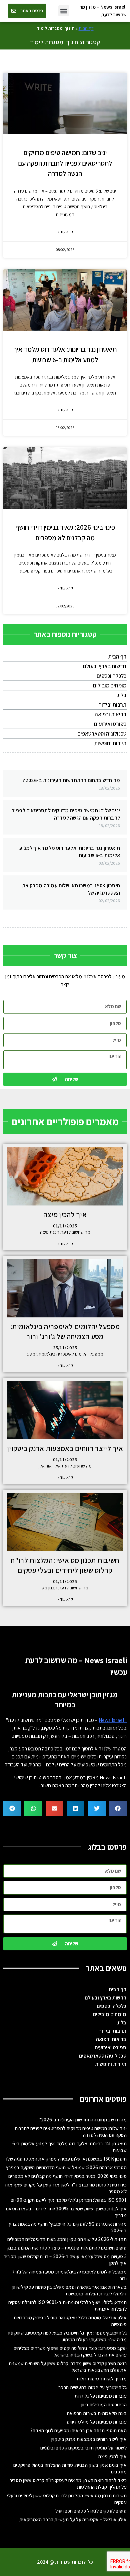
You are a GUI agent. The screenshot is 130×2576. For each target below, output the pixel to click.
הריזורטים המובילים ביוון (104, 2404)
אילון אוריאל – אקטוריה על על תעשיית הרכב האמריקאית (73, 2519)
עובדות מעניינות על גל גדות (101, 2396)
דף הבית (86, 28)
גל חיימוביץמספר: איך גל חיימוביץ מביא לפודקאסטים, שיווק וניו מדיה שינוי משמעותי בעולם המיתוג (67, 2336)
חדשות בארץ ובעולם (105, 666)
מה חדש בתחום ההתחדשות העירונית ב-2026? (71, 780)
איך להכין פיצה (65, 1214)
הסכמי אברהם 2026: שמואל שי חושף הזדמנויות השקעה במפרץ (66, 2167)
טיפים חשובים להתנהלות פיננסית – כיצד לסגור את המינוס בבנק (67, 2248)
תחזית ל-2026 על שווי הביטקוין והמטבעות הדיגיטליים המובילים (67, 2239)
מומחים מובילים (110, 685)
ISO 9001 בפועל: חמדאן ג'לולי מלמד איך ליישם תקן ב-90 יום (69, 2200)
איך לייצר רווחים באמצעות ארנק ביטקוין (65, 1448)
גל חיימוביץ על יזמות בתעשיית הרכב (92, 2387)
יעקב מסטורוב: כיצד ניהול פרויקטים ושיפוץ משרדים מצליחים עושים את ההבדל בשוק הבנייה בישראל (70, 2351)
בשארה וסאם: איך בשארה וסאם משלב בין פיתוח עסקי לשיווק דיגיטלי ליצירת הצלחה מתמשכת (69, 2290)
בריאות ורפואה (110, 714)
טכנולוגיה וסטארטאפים (102, 734)
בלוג (122, 695)
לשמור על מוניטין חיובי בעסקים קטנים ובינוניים (84, 2448)
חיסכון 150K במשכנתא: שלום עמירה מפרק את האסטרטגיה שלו (66, 2159)
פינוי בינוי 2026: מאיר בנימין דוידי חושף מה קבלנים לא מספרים (67, 2176)
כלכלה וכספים (111, 676)
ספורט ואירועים (110, 724)
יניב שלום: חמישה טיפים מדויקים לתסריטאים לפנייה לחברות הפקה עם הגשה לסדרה (65, 163)
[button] (64, 11)
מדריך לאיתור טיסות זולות (102, 2379)
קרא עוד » (65, 232)
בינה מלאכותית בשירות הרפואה (97, 2413)
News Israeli (113, 1720)
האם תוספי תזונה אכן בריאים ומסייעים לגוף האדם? (79, 2430)
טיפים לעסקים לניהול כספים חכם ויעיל (91, 2511)
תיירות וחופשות (110, 743)
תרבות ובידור (112, 705)
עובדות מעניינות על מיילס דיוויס (97, 2422)
